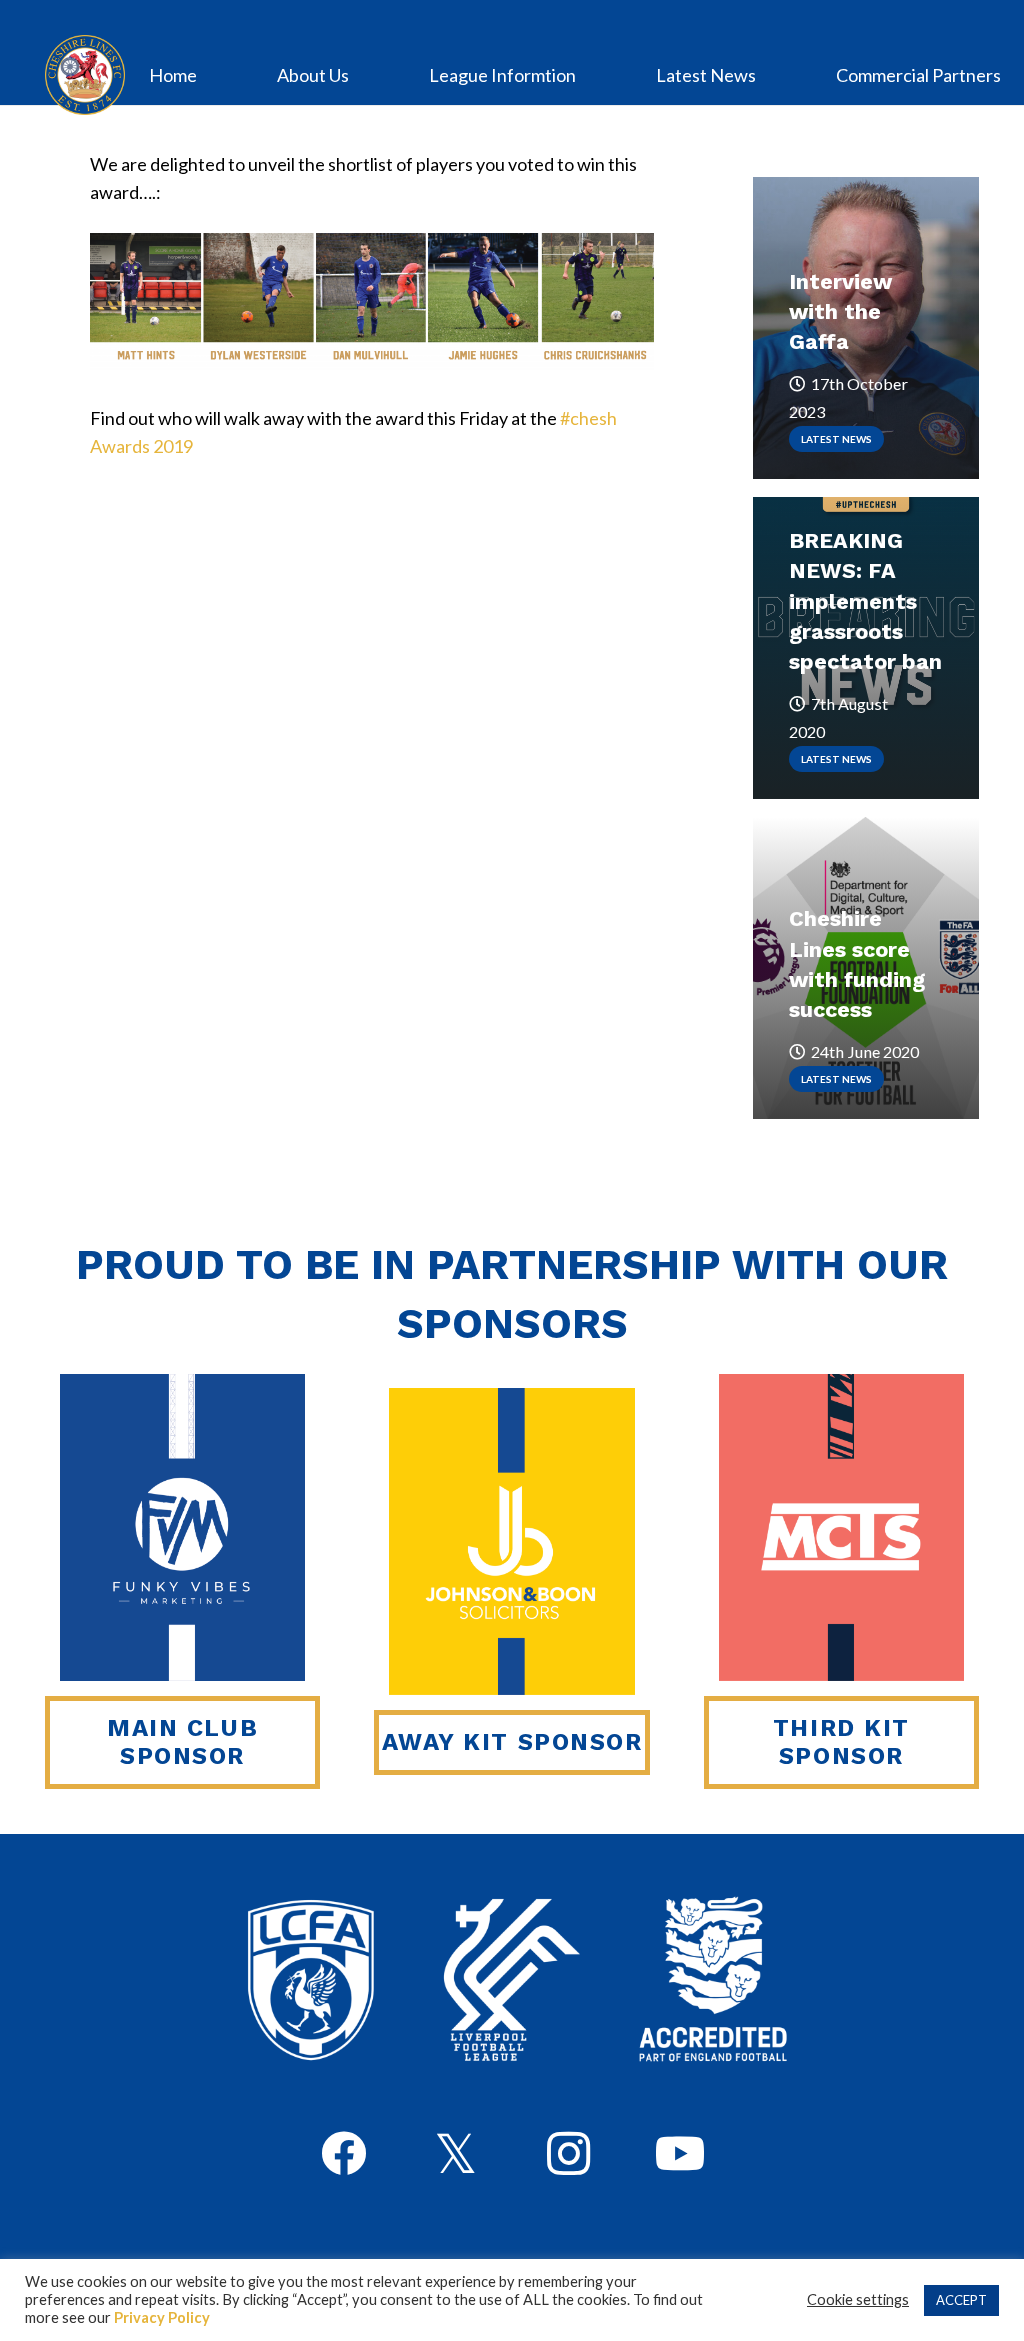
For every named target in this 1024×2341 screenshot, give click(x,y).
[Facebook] (343, 2154)
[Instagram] (568, 2154)
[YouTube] (680, 2154)
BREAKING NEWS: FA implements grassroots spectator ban (865, 601)
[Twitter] (455, 2156)
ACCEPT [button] (961, 2300)
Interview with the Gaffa (840, 311)
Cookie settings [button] (858, 2299)
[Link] (85, 75)
